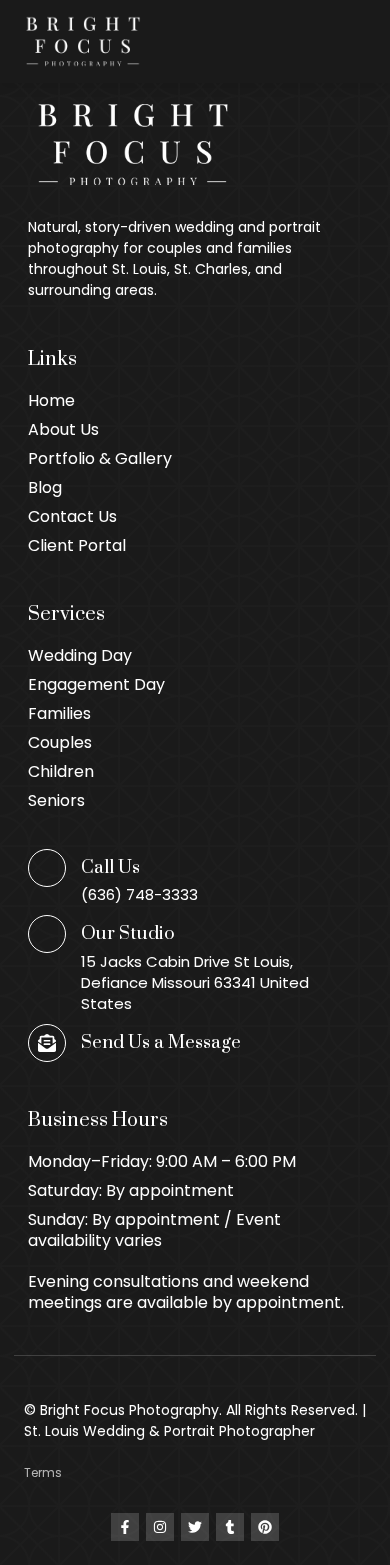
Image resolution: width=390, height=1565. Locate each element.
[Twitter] (195, 1527)
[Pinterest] (265, 1527)
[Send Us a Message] (47, 1043)
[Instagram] (160, 1527)
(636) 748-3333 (139, 894)
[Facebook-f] (125, 1527)
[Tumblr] (230, 1527)
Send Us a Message (161, 1042)
